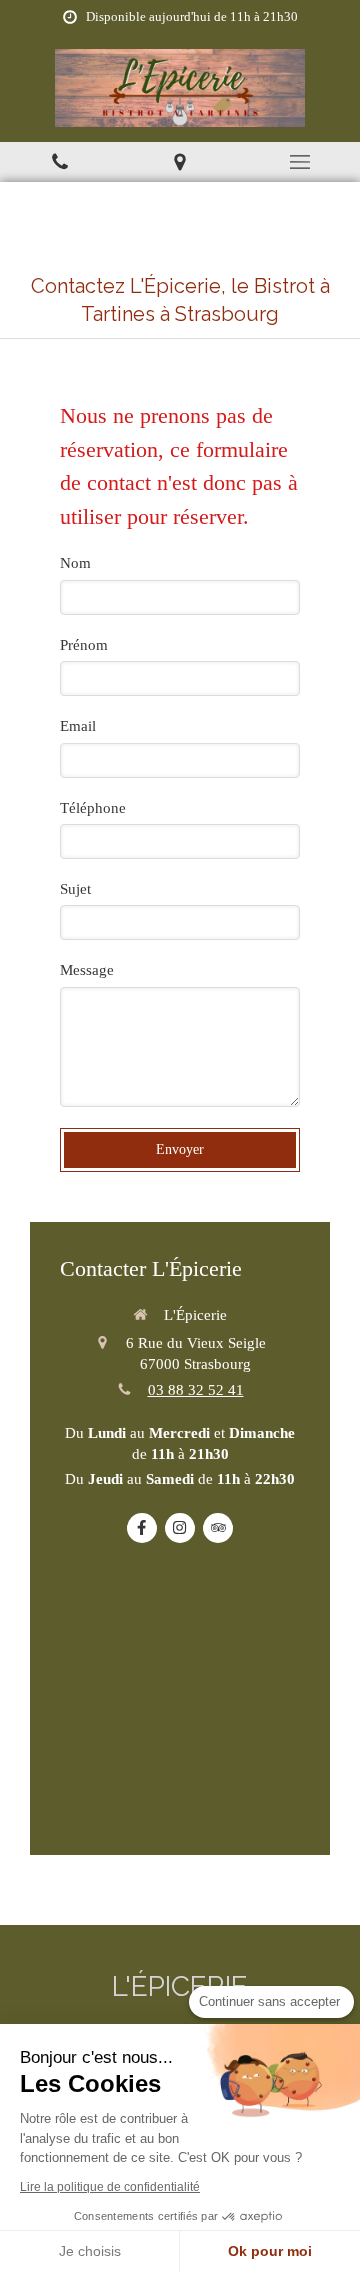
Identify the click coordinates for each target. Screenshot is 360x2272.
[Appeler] (60, 162)
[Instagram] (180, 1528)
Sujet (75, 889)
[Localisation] (180, 162)
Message (87, 970)
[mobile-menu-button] (300, 162)
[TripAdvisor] (218, 1528)
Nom (75, 563)
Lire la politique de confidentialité (110, 2187)
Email (78, 726)
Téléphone (93, 808)
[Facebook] (142, 1528)
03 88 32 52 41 (196, 1390)
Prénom (84, 645)
